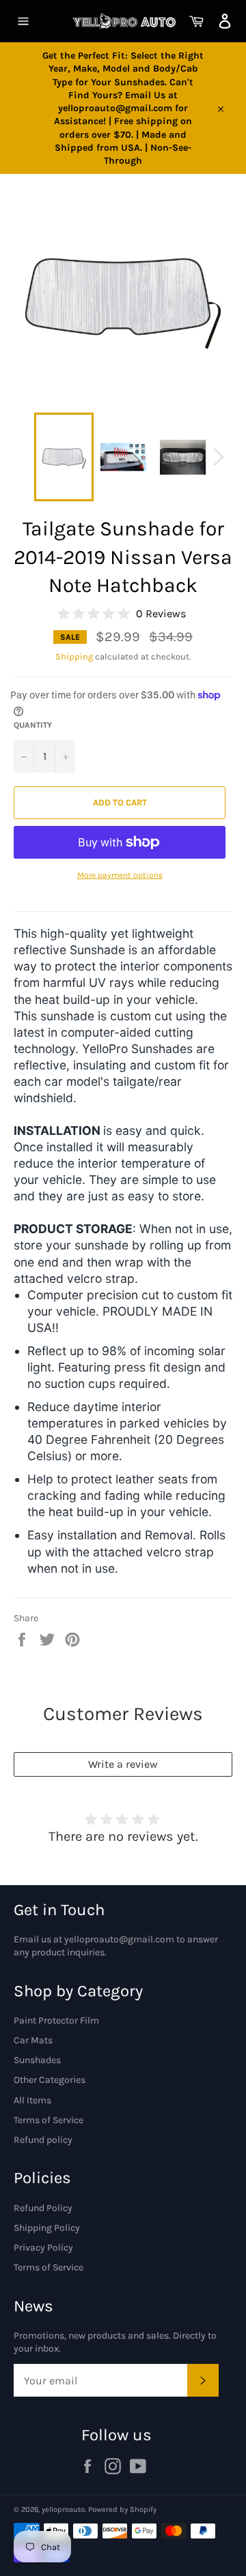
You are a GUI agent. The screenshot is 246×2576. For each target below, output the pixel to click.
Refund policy (43, 2140)
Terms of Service (49, 2120)
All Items (32, 2100)
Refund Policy (43, 2208)
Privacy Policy (43, 2248)
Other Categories (50, 2080)
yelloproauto (63, 2510)
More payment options (120, 875)
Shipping (74, 656)
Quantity (33, 725)
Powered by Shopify (122, 2510)
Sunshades (37, 2060)
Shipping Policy (47, 2228)
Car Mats (33, 2040)
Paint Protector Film (56, 2020)
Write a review (123, 1764)
